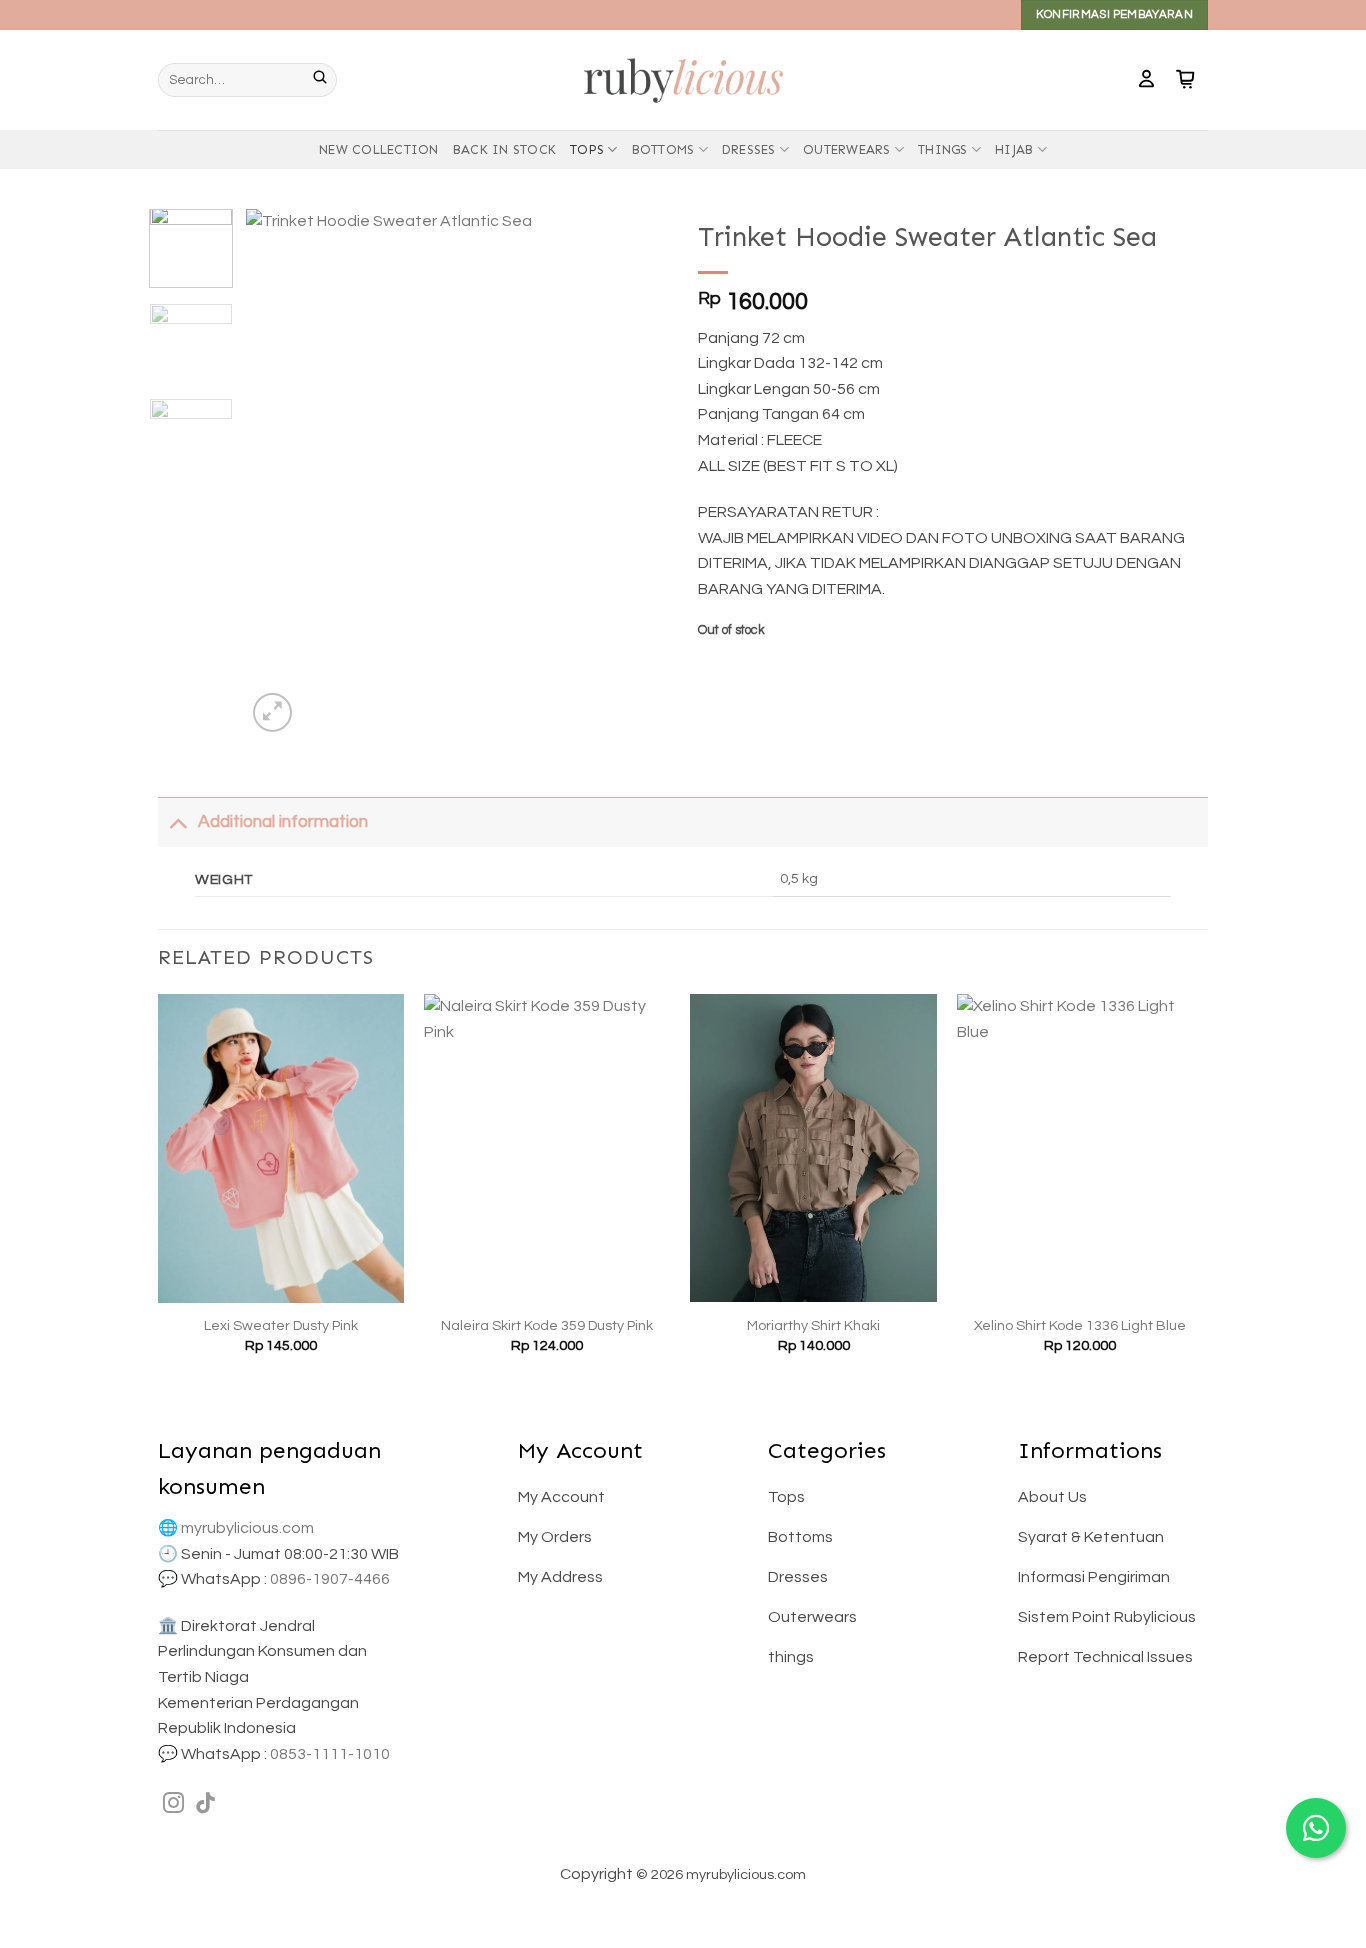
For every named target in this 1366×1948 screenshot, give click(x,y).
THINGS (943, 149)
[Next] (635, 473)
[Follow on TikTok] (205, 1804)
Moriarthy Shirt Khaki (813, 1325)
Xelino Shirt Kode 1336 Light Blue (1080, 1325)
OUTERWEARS (847, 149)
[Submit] (325, 80)
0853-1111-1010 (330, 1754)
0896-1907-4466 (330, 1579)
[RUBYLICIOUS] (683, 79)
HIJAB (1014, 149)
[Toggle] (177, 821)
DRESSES (749, 149)
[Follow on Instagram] (173, 1804)
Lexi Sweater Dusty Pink (281, 1325)
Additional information (283, 822)
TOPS (587, 149)
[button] (1146, 80)
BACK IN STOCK (504, 149)
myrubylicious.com (247, 1528)
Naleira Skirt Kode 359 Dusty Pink (547, 1325)
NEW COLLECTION (379, 149)
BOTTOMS (663, 149)
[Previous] (280, 473)
